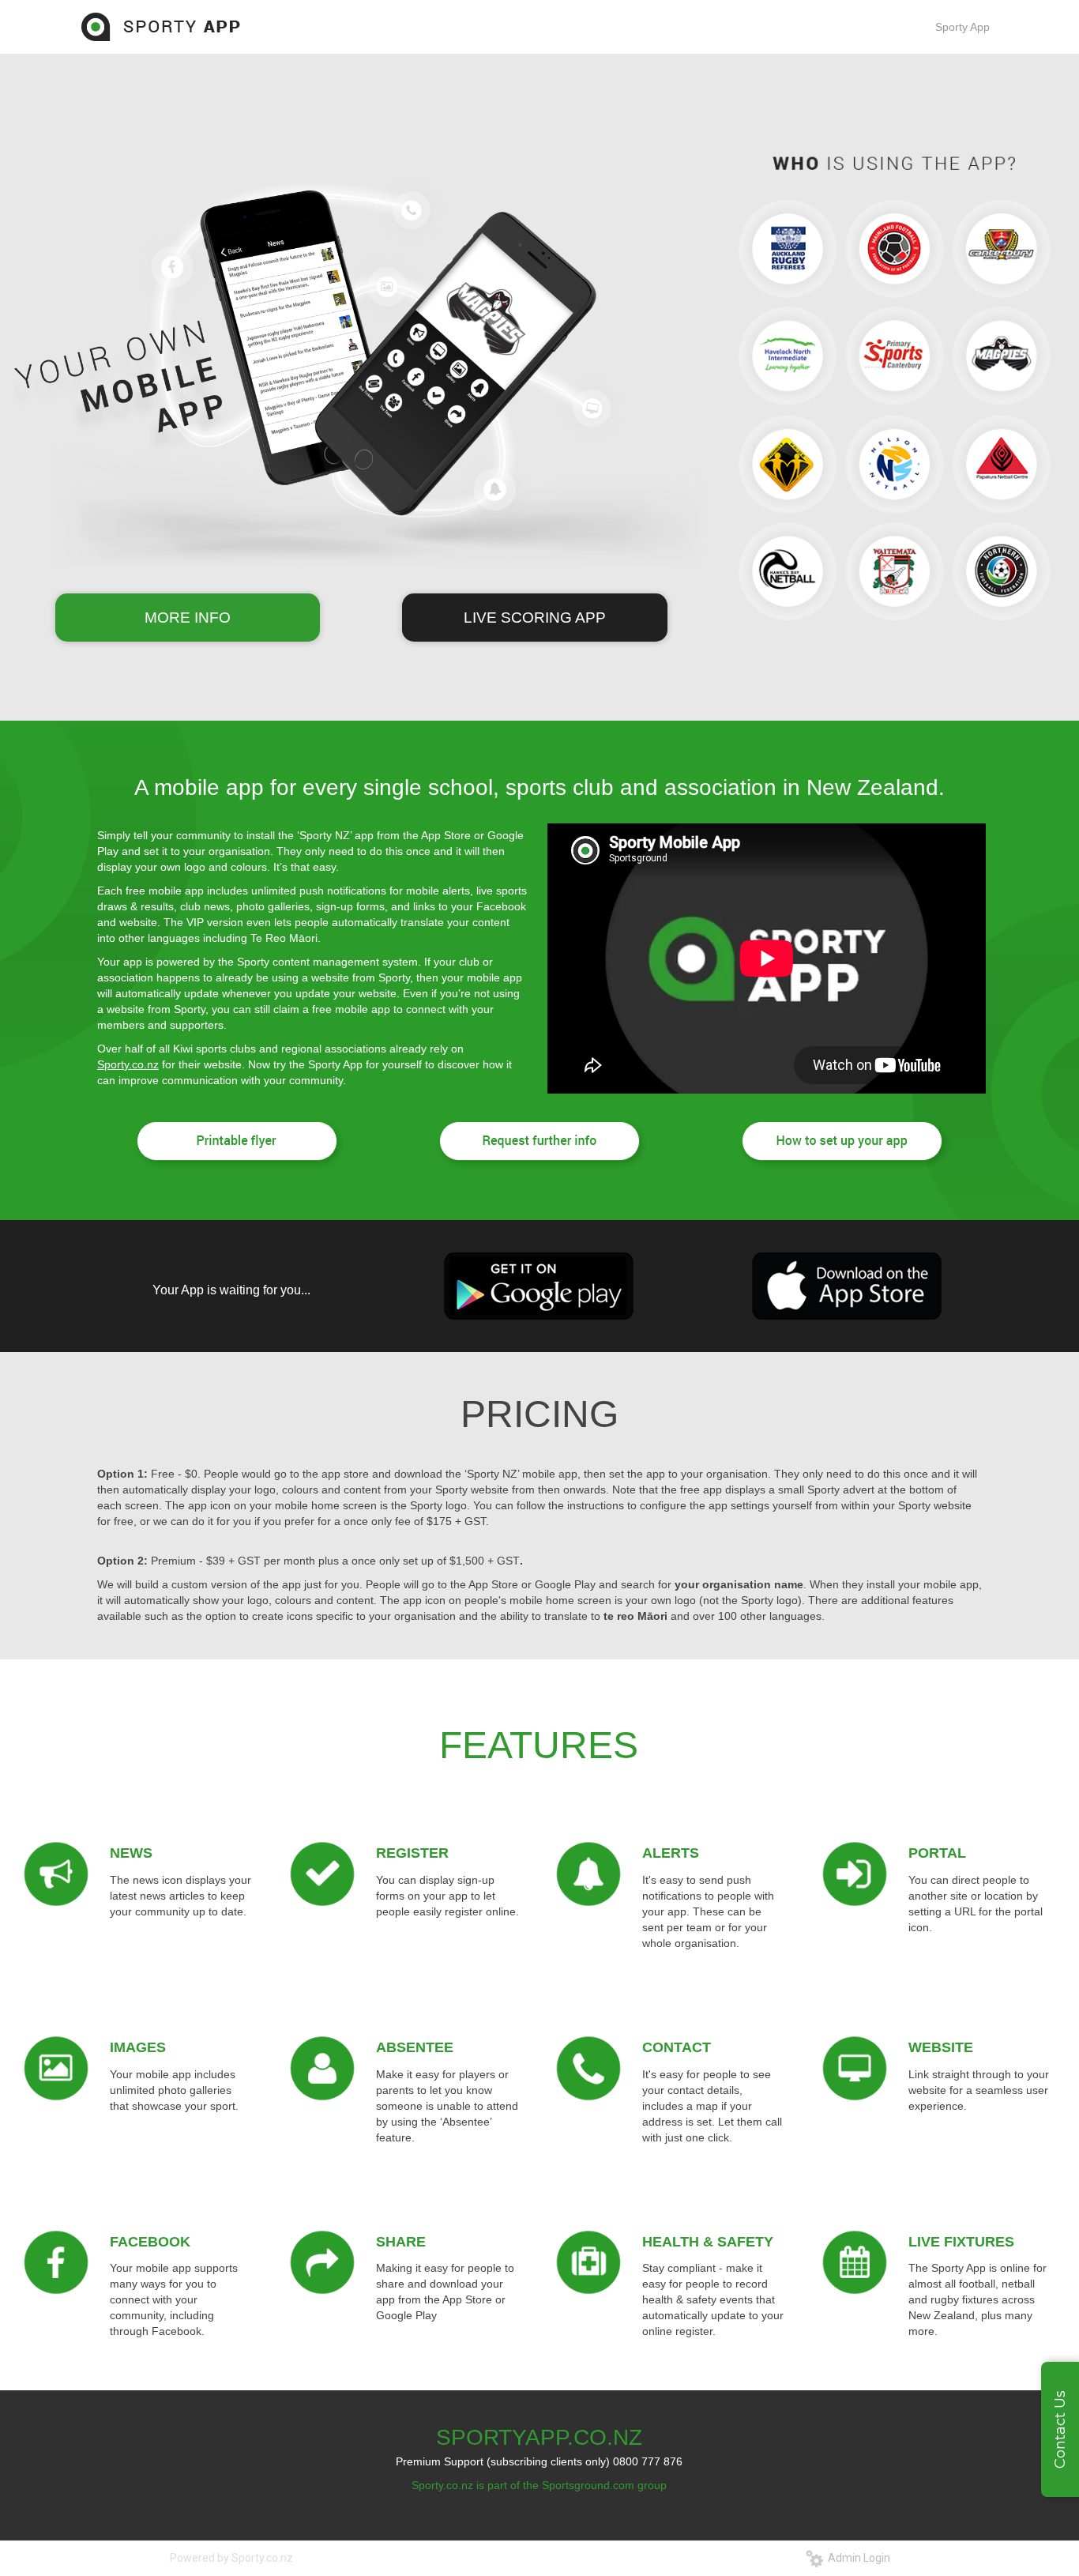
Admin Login (857, 2558)
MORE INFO (188, 618)
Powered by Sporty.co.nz (231, 2558)
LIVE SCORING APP (535, 618)
